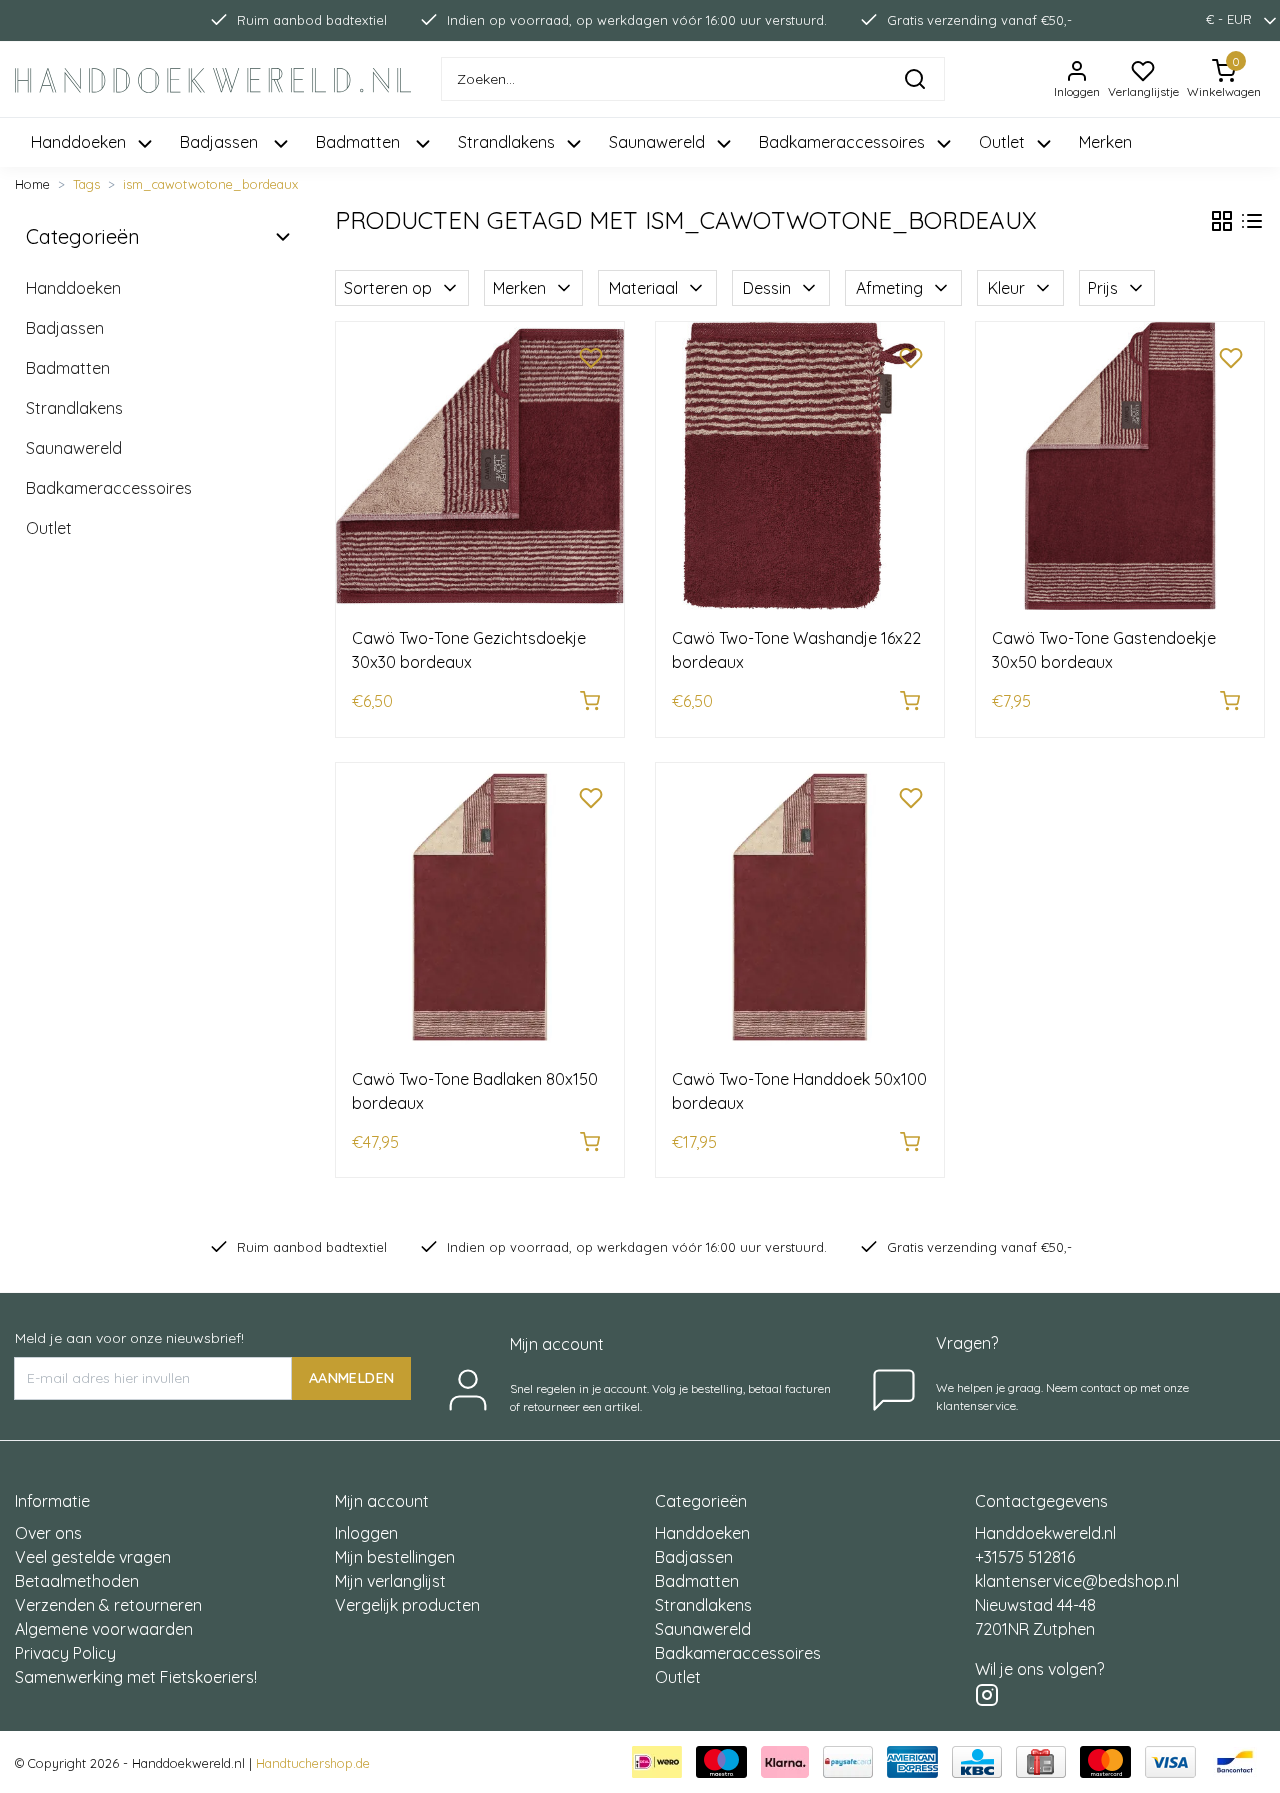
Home (32, 184)
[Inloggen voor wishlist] (591, 355)
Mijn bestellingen (395, 1557)
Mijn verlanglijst (390, 1581)
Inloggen (366, 1533)
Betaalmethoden (77, 1581)
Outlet (49, 528)
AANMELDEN (351, 1378)
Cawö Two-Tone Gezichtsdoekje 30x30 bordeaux (469, 650)
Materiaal (643, 288)
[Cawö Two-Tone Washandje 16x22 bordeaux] (800, 466)
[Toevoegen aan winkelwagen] (590, 701)
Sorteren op (388, 288)
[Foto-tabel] (1222, 221)
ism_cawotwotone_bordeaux (210, 184)
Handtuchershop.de (313, 1763)
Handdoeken (73, 288)
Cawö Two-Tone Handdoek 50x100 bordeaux (799, 1091)
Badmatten (68, 368)
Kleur (1006, 288)
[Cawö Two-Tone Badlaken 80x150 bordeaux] (480, 907)
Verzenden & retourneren (108, 1605)
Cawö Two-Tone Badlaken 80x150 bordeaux (475, 1091)
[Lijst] (1252, 221)
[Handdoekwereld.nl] (213, 79)
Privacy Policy (65, 1653)
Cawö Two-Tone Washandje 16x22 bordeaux (796, 650)
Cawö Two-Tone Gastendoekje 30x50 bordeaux (1104, 650)
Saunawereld (74, 448)
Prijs (1103, 288)
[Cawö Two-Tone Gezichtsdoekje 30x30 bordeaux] (480, 466)
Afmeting (889, 288)
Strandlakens (74, 408)
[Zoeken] (915, 79)
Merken (1105, 142)
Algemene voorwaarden (104, 1629)
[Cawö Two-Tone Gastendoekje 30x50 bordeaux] (1120, 466)
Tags (86, 184)
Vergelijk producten (407, 1605)
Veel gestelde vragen (93, 1557)
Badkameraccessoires (109, 488)
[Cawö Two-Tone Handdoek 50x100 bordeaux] (800, 907)
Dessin (767, 288)
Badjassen (65, 328)
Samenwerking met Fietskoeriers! (136, 1677)
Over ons (48, 1533)
